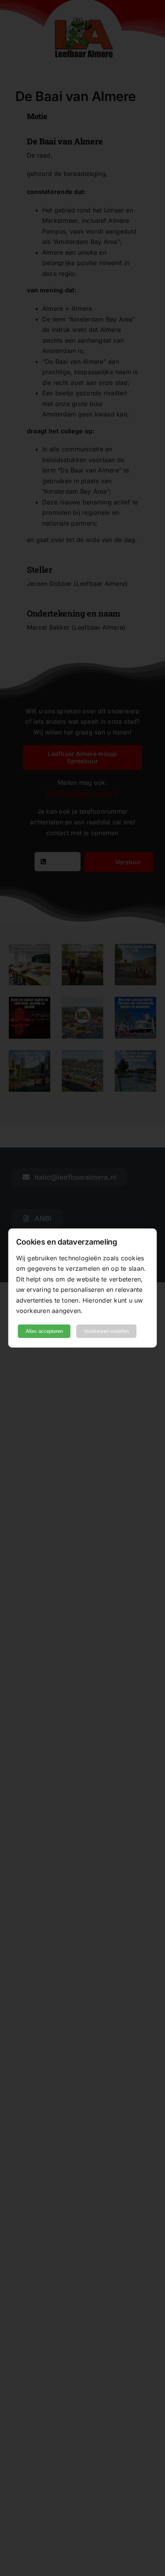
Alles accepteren (44, 1331)
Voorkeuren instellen (106, 1331)
